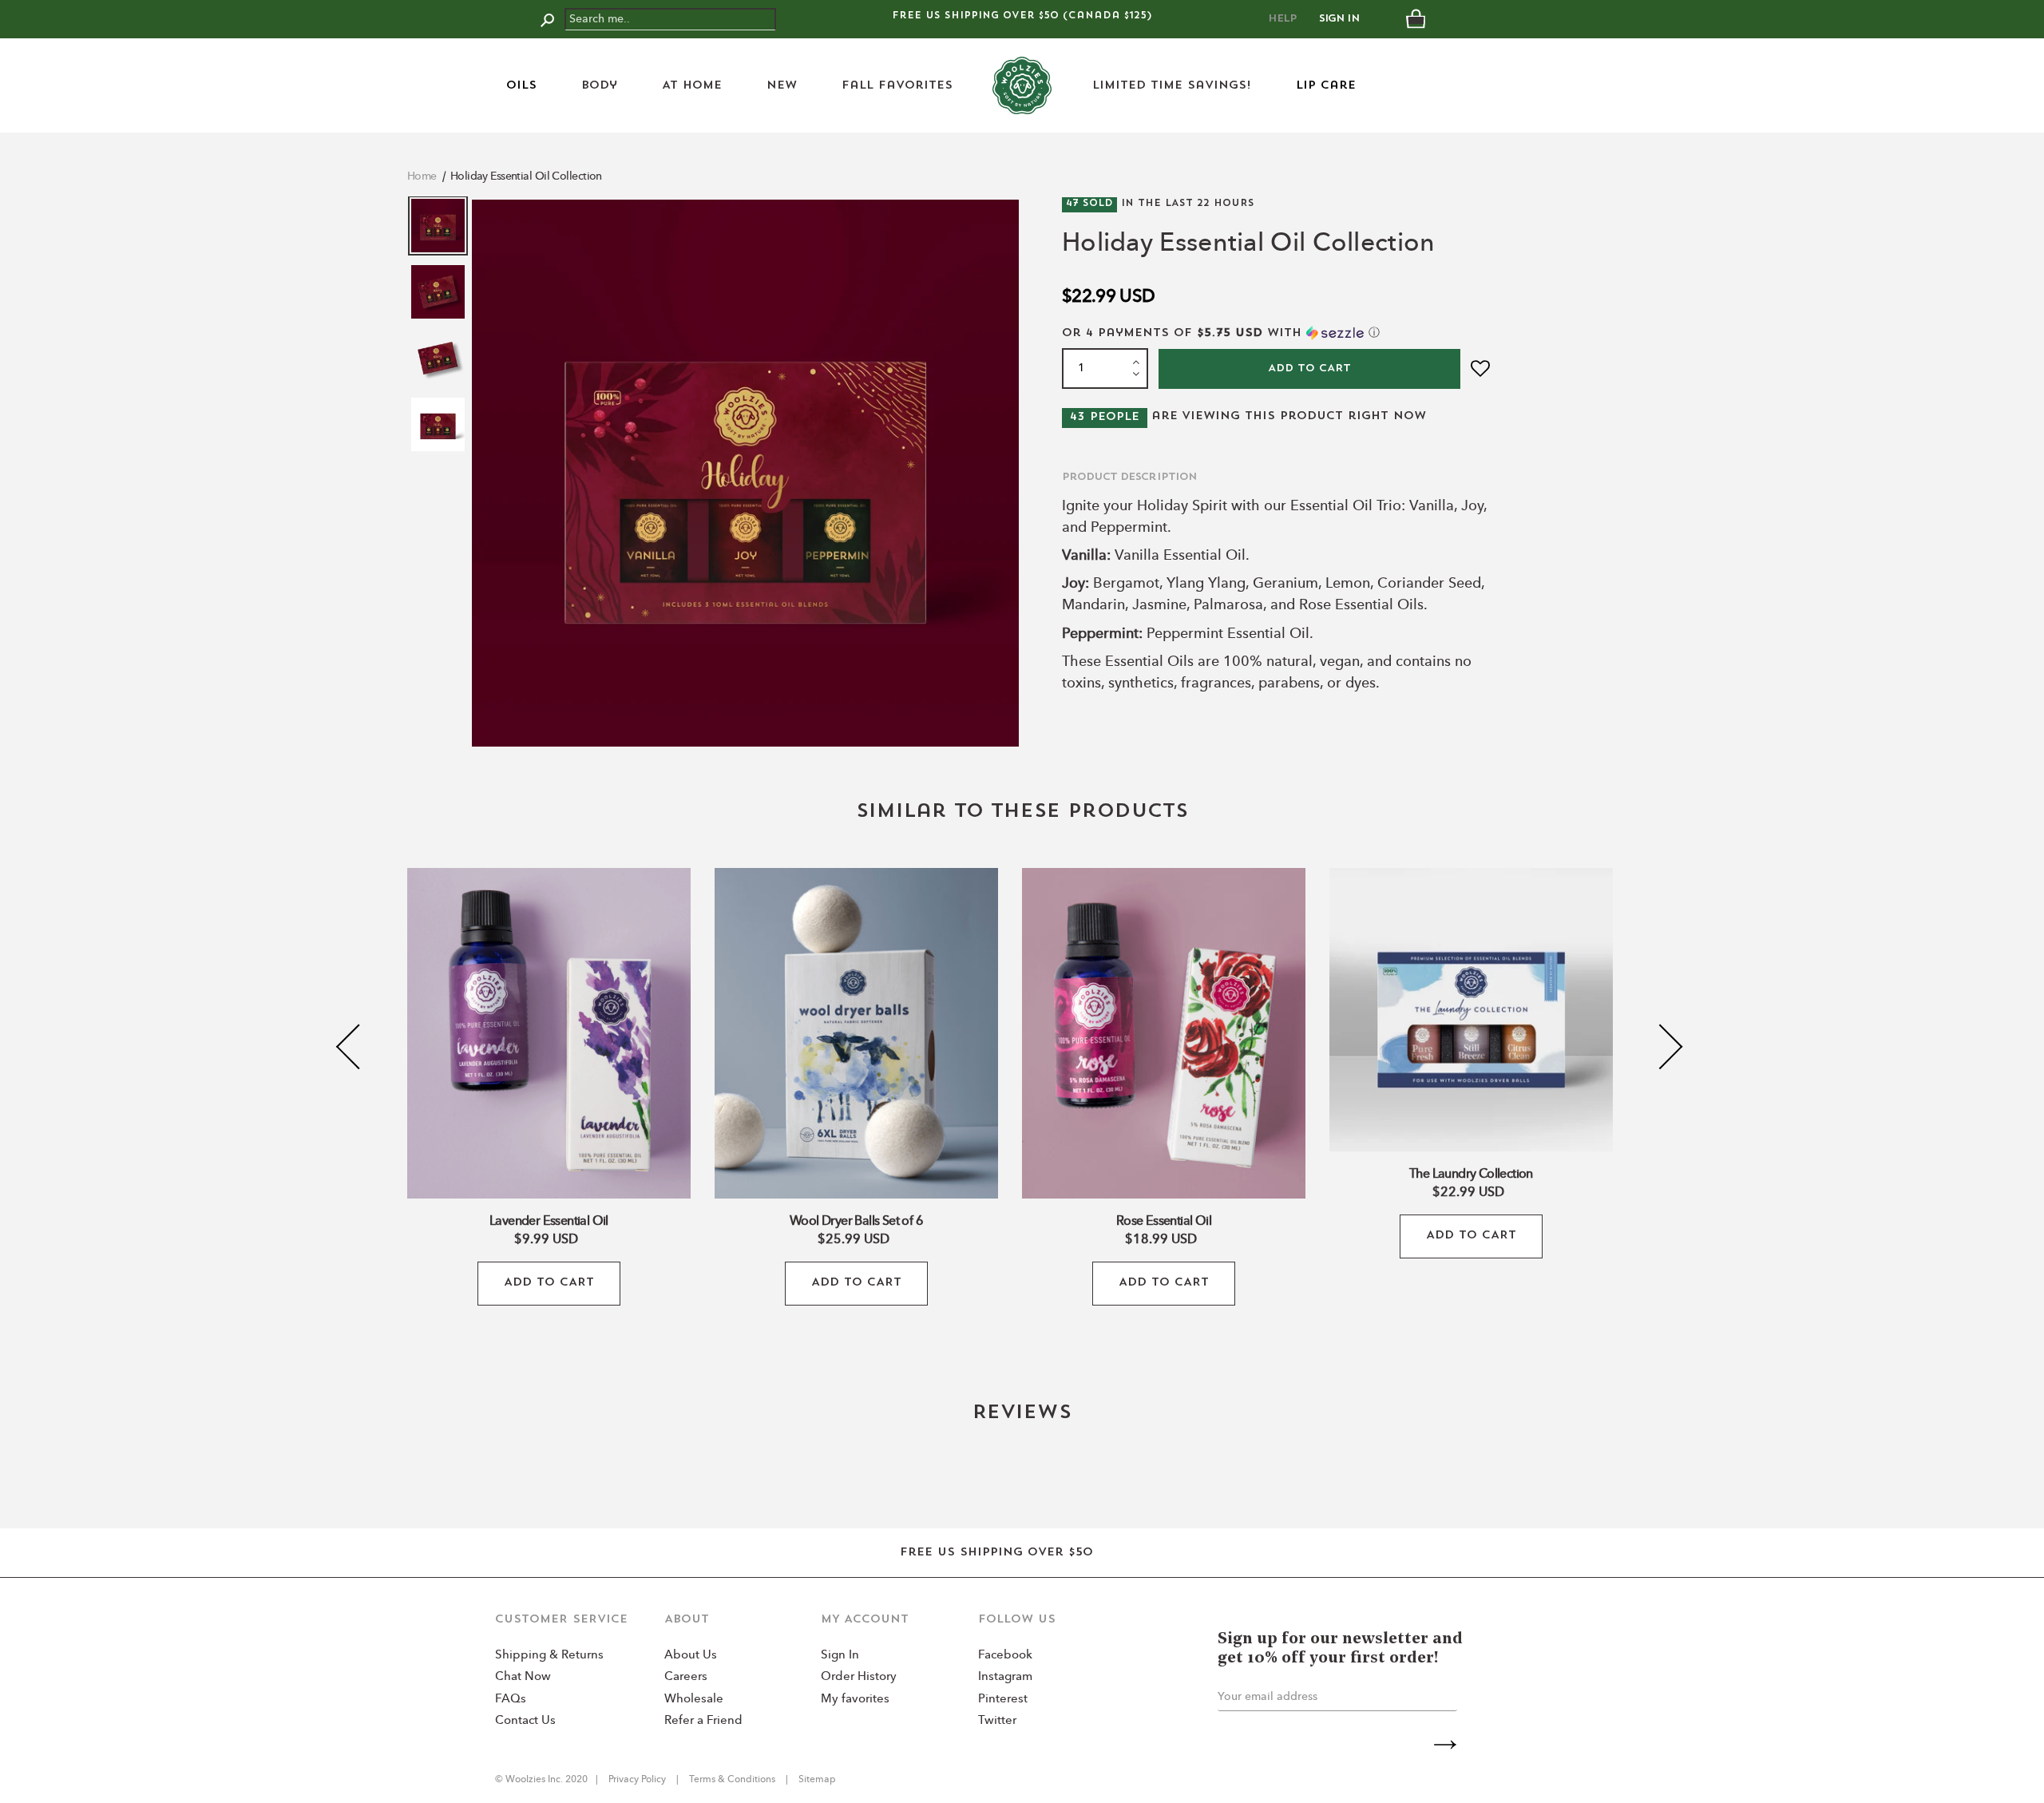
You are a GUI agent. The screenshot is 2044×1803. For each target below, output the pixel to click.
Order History (859, 1677)
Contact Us (525, 1721)
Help (1282, 19)
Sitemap (816, 1780)
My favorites (855, 1700)
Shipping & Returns (549, 1656)
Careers (686, 1677)
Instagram (1005, 1677)
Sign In (1339, 19)
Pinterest (1003, 1700)
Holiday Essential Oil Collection (526, 176)
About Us (691, 1656)
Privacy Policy (638, 1780)
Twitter (997, 1721)
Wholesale (694, 1700)
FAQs (511, 1700)
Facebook (1005, 1656)
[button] (1278, 333)
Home (422, 176)
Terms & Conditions (732, 1780)
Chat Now (523, 1677)
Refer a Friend (703, 1721)
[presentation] (359, 1047)
